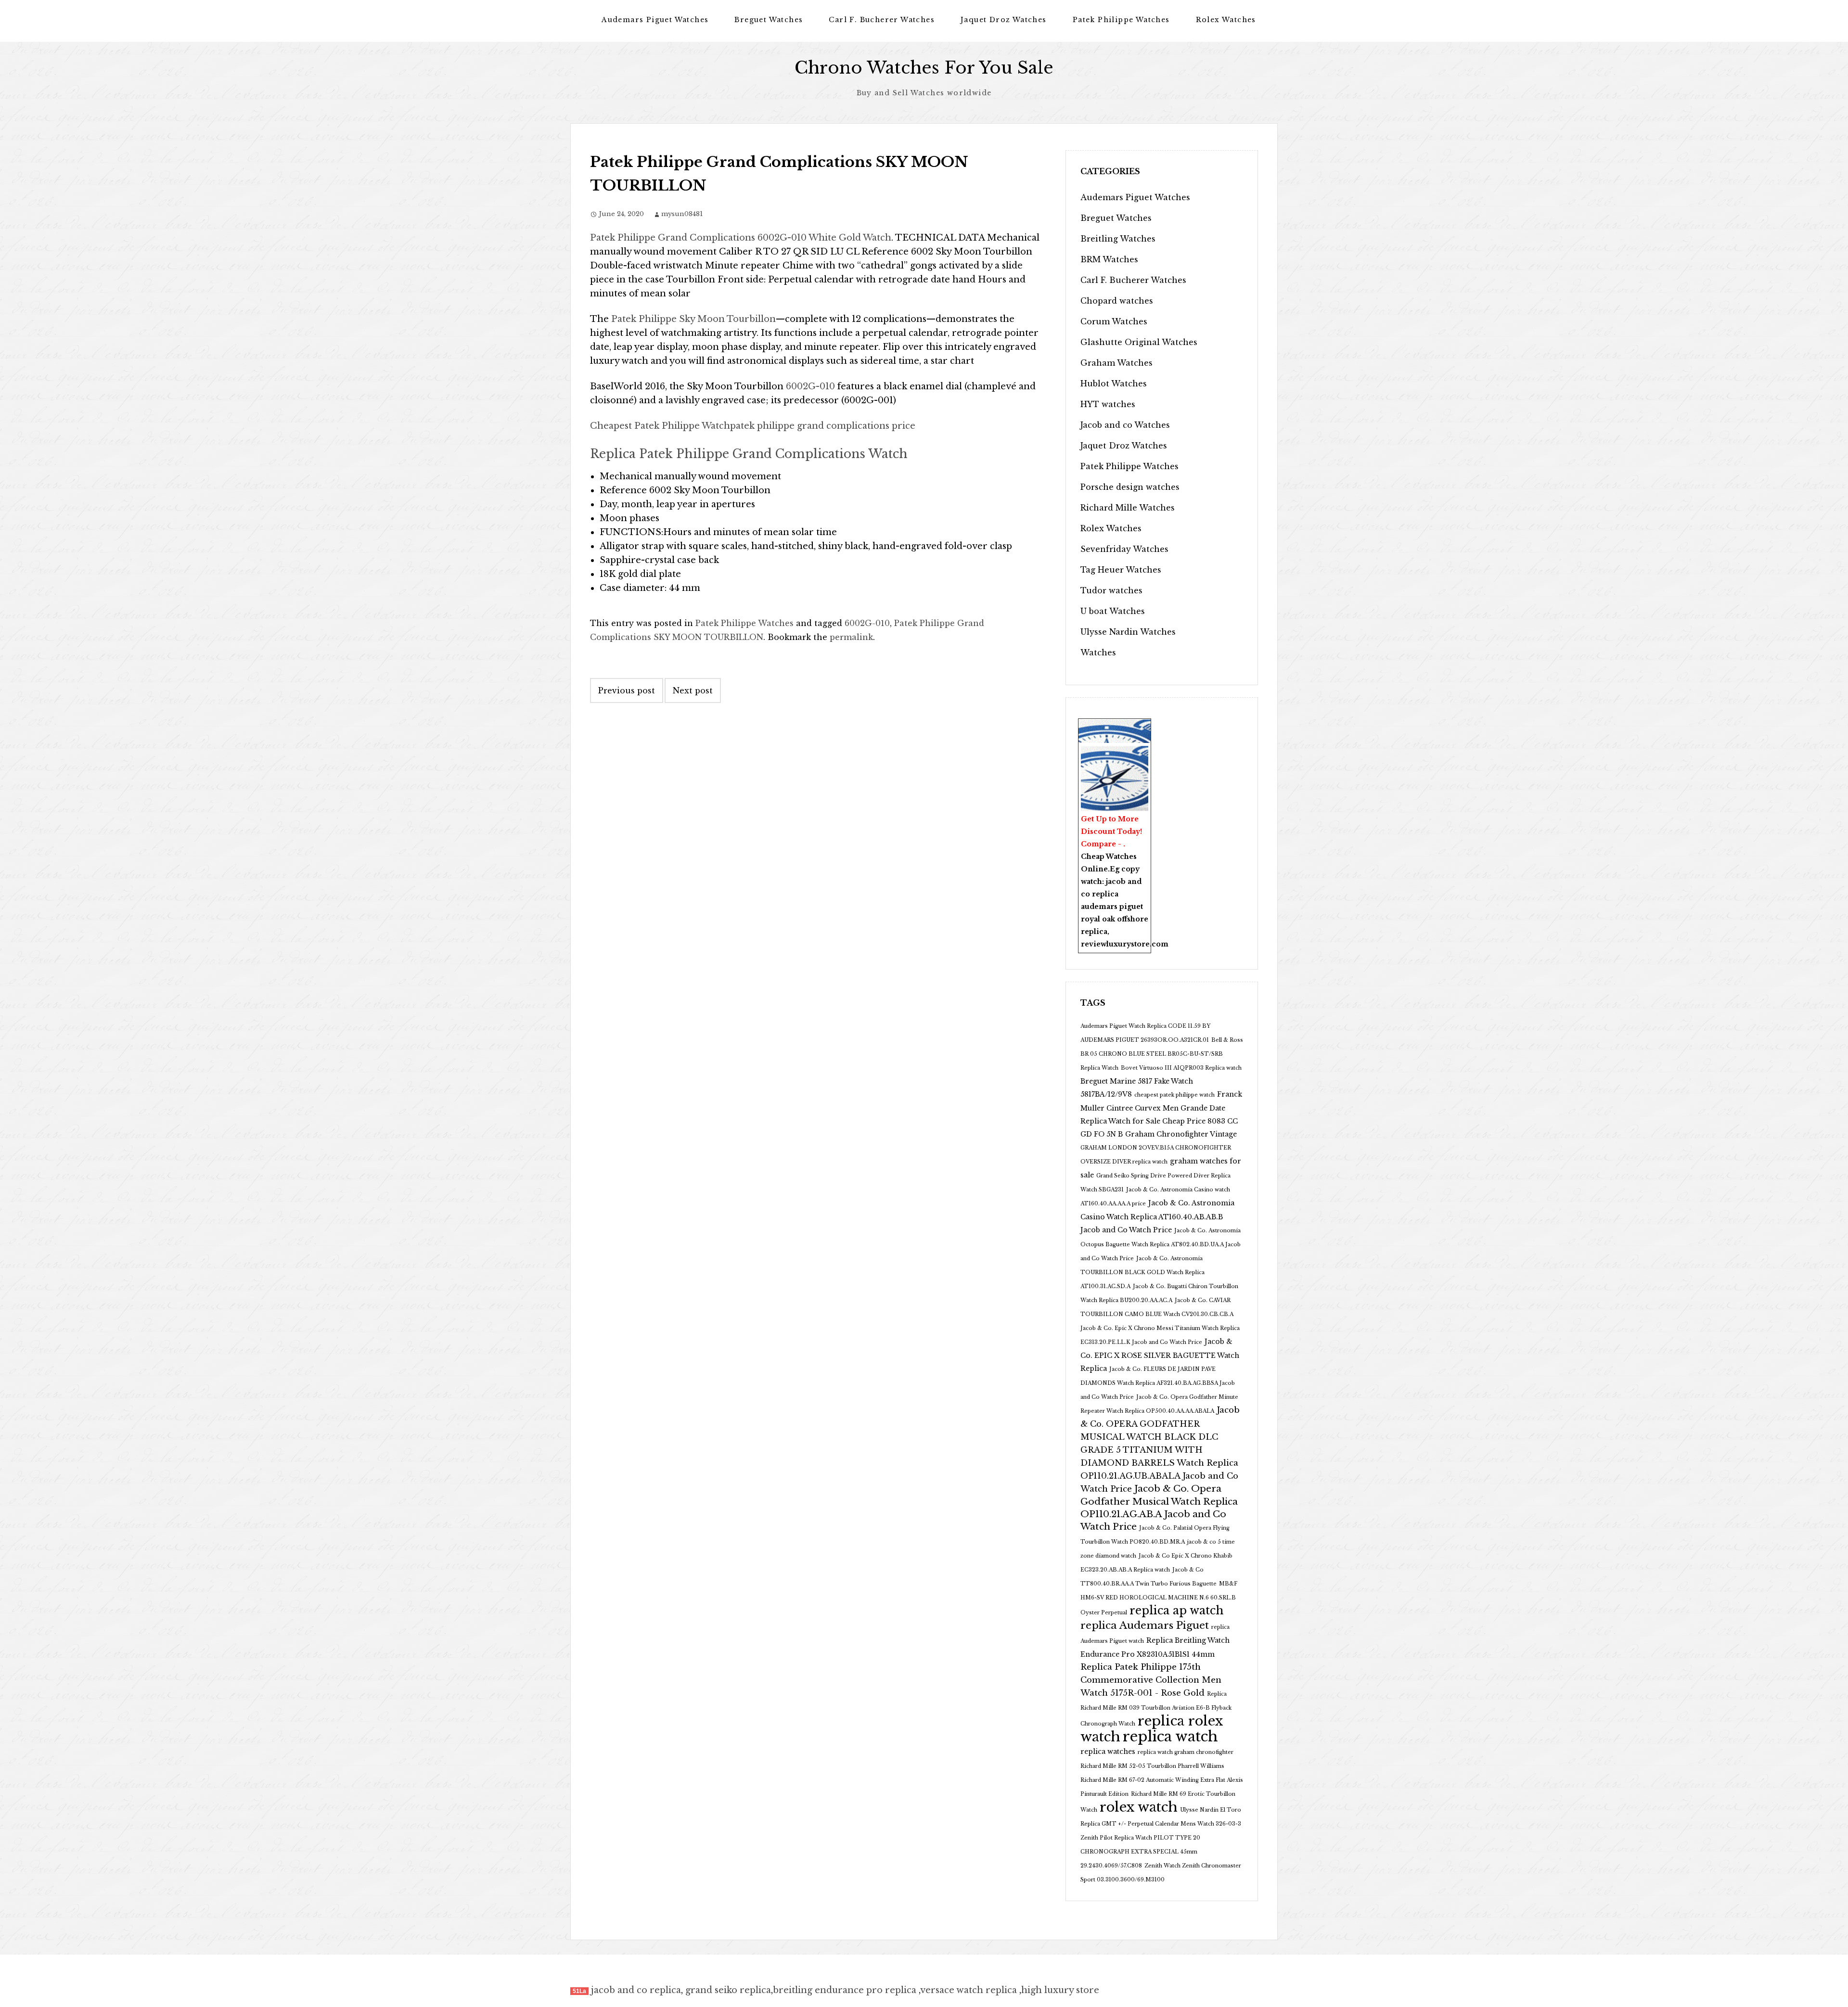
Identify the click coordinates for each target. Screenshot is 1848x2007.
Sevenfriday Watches (1124, 549)
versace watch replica (969, 1990)
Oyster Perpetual (1104, 1613)
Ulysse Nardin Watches (1128, 632)
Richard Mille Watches (1128, 508)
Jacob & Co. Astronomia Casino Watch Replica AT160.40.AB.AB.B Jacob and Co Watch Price (1157, 1216)
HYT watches (1108, 404)
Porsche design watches (1130, 487)
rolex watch (1139, 1807)
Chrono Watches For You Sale (924, 68)
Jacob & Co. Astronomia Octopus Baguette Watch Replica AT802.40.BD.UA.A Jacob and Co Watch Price (1161, 1245)
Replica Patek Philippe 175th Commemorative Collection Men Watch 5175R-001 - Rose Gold (1151, 1680)
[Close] (1146, 725)
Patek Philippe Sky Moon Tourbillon (693, 319)
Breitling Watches (1118, 239)
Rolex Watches (1226, 20)
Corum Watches (1114, 321)
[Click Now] (1115, 779)
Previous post (627, 690)
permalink (851, 637)
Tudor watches (1111, 590)
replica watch (1170, 1737)
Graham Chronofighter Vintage (1181, 1134)
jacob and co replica (636, 1990)
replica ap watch (1176, 1611)
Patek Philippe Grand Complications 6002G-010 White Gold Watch (741, 238)
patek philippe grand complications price (823, 426)
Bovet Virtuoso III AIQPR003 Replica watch (1181, 1068)
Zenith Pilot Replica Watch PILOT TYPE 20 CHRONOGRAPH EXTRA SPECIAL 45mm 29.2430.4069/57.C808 (1140, 1852)
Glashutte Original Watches (1139, 342)
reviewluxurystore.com (1125, 944)
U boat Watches (1113, 611)
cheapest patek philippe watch (1174, 1095)
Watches (1098, 652)
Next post (693, 690)
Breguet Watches (769, 20)
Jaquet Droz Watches (1004, 20)
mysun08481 (682, 214)
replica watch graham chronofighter (1186, 1752)
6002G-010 (810, 386)
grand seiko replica (728, 1990)
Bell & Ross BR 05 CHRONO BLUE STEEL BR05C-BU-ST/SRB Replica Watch (1162, 1054)
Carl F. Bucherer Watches (882, 20)
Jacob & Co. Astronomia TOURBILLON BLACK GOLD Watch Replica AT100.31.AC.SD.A (1142, 1272)
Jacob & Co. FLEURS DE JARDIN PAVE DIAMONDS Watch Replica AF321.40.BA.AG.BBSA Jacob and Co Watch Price (1158, 1383)
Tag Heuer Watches (1121, 570)
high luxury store (1060, 1990)
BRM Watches (1109, 259)
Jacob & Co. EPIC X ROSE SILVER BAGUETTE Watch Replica (1160, 1355)
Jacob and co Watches (1125, 425)
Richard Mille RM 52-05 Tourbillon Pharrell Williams (1152, 1766)
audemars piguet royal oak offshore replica (1115, 919)
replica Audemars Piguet (1145, 1625)
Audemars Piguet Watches (655, 20)
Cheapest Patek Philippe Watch (660, 426)
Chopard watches (1117, 301)
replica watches (1108, 1751)
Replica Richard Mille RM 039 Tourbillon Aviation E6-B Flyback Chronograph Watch (1156, 1709)
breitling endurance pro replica (845, 1990)
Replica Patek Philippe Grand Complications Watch (749, 454)
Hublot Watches (1114, 384)
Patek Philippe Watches (1121, 20)
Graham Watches (1116, 363)
